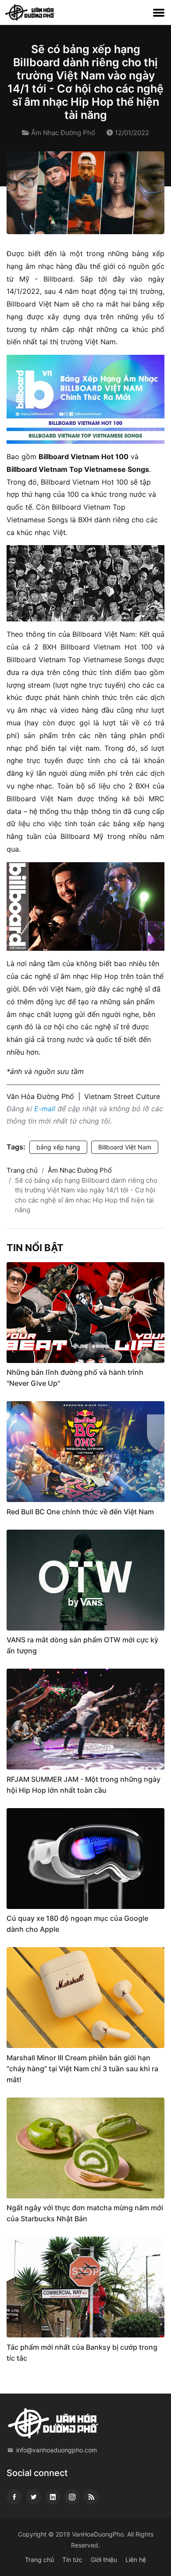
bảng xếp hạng (58, 1147)
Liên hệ (136, 2560)
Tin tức (72, 2560)
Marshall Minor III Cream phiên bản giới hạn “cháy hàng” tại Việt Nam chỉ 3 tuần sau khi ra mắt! (82, 2069)
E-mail (45, 1109)
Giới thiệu (104, 2560)
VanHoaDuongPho (98, 2534)
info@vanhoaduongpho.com (57, 2450)
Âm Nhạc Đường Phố (63, 133)
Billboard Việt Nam (125, 1147)
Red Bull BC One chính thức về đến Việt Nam (80, 1512)
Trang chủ (22, 1170)
